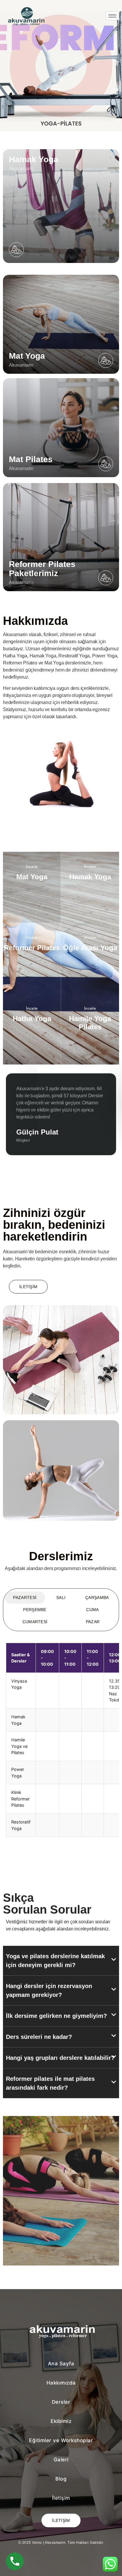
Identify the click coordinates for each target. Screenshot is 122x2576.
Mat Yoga (32, 916)
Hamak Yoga (90, 916)
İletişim (28, 1287)
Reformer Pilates (32, 987)
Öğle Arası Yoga (90, 987)
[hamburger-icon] (112, 16)
